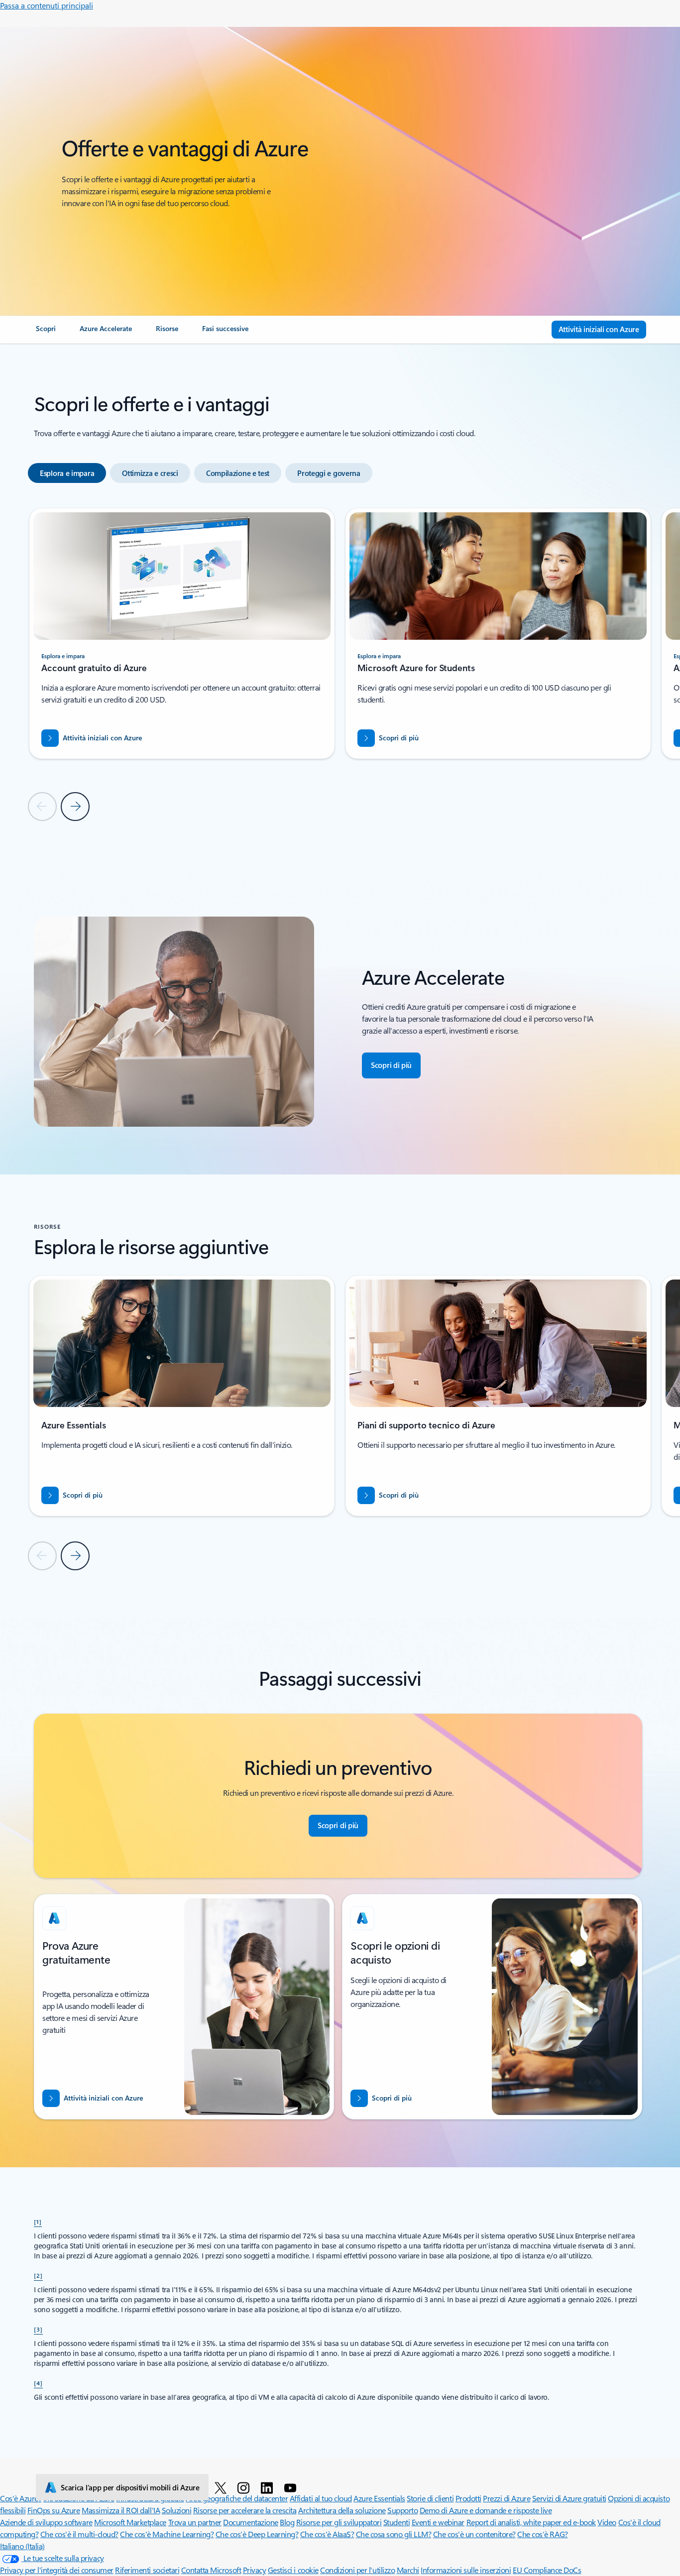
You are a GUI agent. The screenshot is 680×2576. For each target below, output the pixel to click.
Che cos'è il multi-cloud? (79, 2534)
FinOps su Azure (54, 2510)
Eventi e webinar (438, 2522)
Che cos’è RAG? (542, 2534)
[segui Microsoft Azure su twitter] (222, 2487)
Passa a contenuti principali (47, 5)
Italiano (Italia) (22, 2546)
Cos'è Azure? (21, 2498)
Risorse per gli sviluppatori (339, 2522)
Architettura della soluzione (342, 2510)
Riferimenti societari (147, 2570)
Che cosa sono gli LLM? (394, 2534)
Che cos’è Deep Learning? (257, 2534)
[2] (38, 2275)
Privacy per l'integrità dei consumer (57, 2570)
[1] (38, 2222)
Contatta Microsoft (211, 2570)
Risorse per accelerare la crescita (245, 2510)
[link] (46, 333)
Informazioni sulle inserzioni (466, 2570)
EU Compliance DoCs (547, 2570)
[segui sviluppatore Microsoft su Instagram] (245, 2487)
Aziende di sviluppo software (46, 2522)
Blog (287, 2522)
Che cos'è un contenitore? (474, 2534)
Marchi (408, 2570)
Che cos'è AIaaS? (327, 2534)
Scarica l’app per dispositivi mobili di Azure (130, 2487)
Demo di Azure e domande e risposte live (486, 2510)
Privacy (255, 2570)
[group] (182, 634)
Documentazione (250, 2522)
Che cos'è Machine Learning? (167, 2534)
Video (607, 2522)
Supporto (402, 2510)
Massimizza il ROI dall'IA (121, 2510)
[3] (38, 2329)
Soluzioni (177, 2510)
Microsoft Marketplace (130, 2522)
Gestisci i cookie (293, 2570)
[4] (38, 2383)
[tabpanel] (338, 664)
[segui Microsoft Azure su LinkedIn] (269, 2487)
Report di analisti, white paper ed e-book (531, 2522)
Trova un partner (195, 2522)
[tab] (67, 473)
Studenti (397, 2522)
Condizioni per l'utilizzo (357, 2570)
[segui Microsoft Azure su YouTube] (292, 2487)
